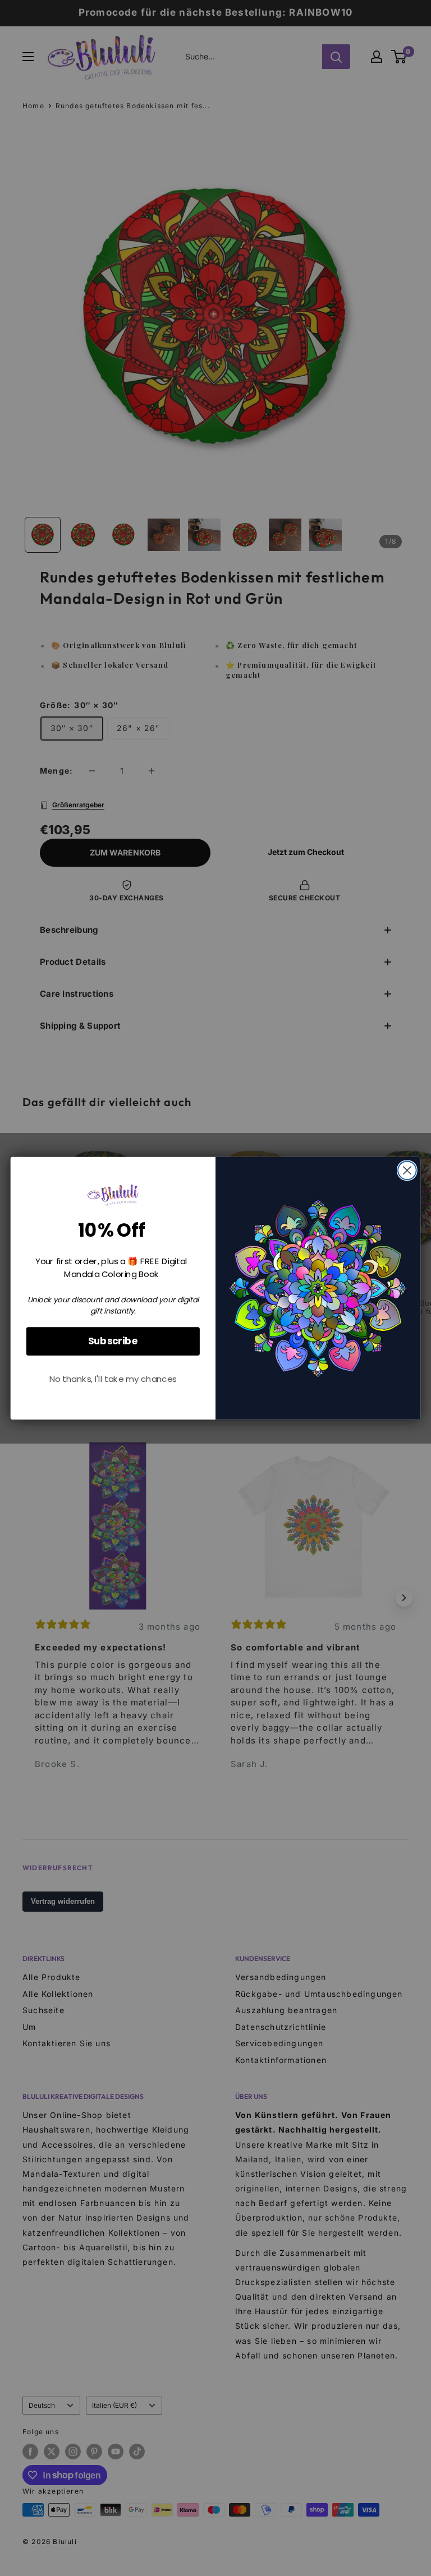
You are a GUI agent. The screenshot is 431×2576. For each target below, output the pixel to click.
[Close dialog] (407, 1170)
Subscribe (113, 1341)
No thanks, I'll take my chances (113, 1379)
